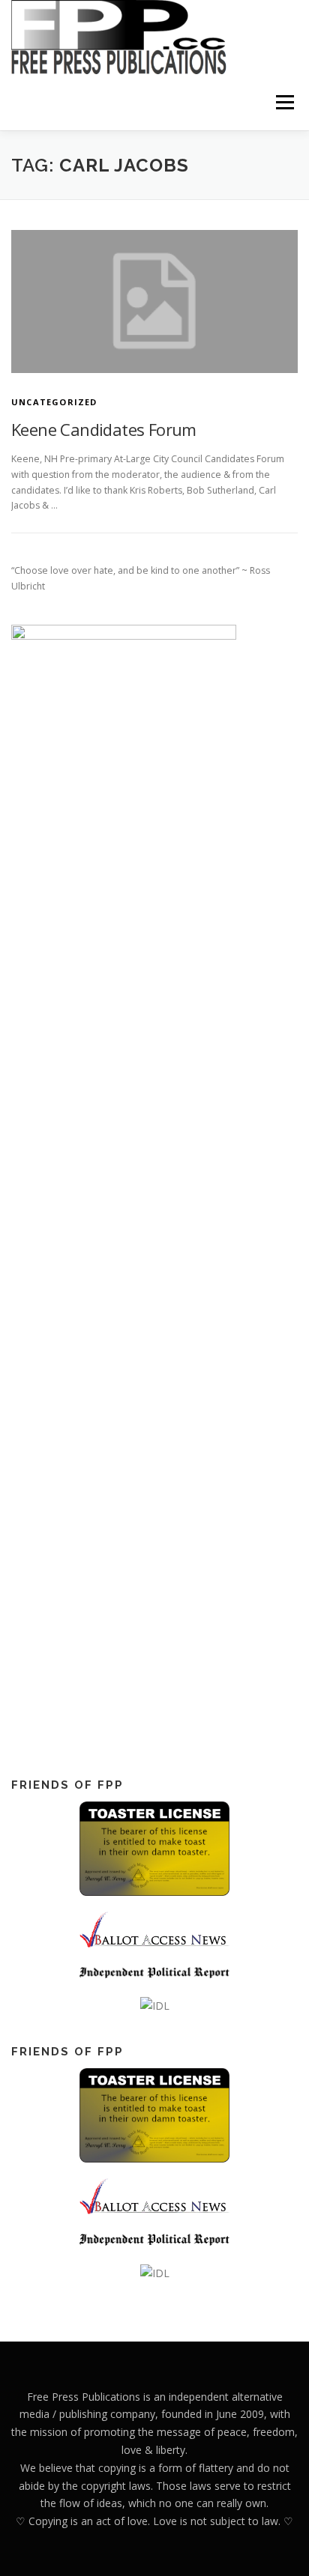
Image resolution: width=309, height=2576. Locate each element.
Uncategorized (54, 402)
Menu (284, 102)
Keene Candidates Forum (104, 429)
